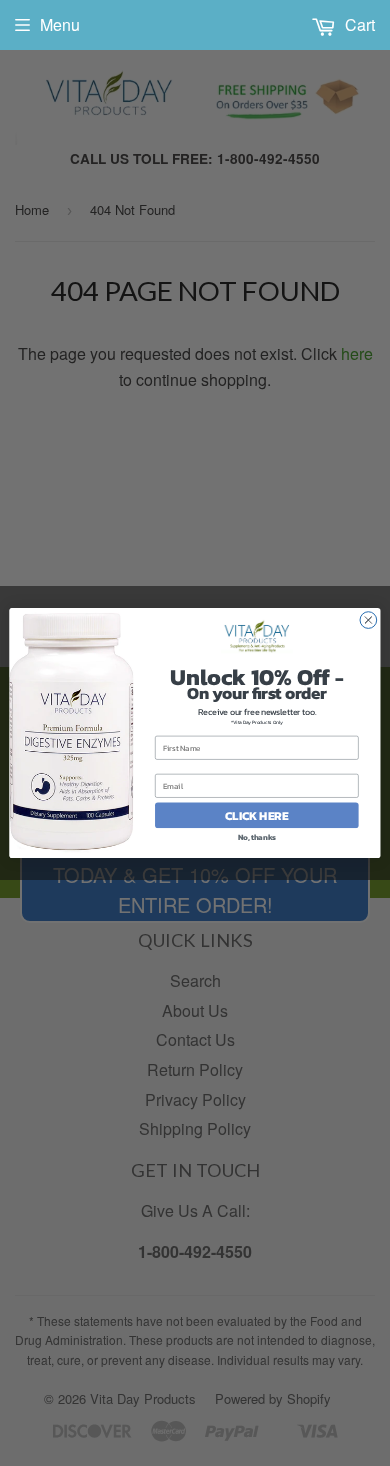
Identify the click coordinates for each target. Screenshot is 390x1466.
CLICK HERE (256, 815)
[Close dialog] (368, 620)
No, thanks (257, 836)
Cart (358, 24)
